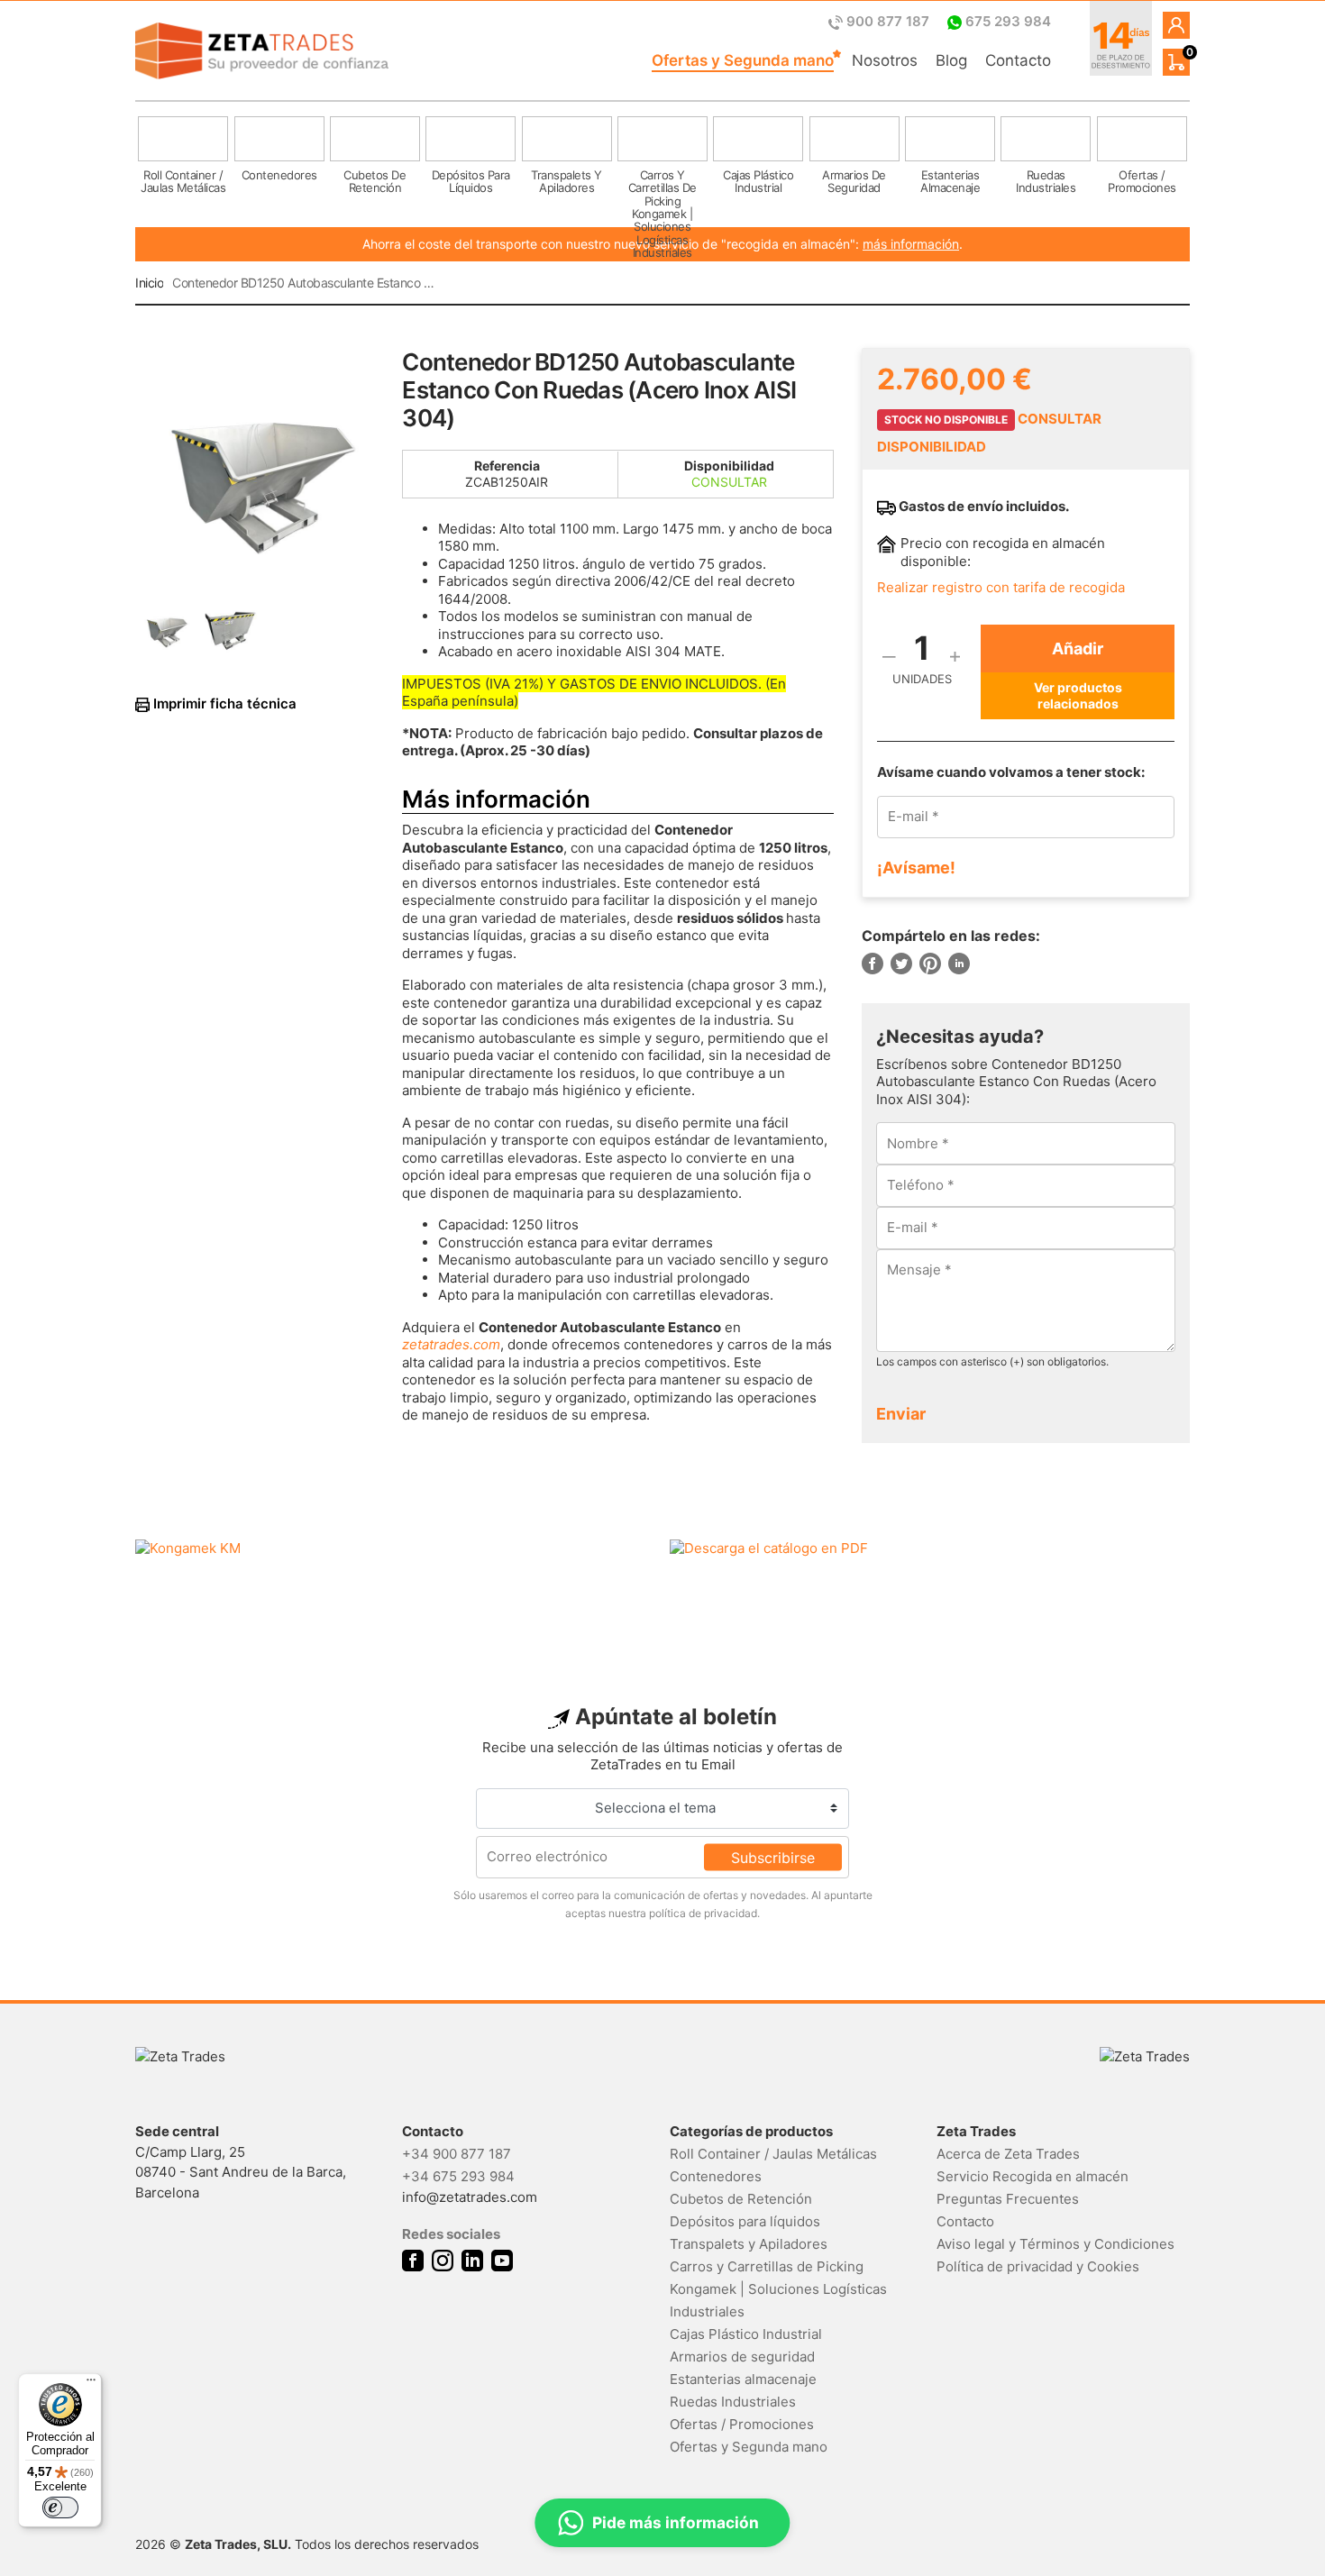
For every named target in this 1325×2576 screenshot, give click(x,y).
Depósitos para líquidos (745, 2221)
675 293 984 (1006, 21)
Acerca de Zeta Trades (1008, 2154)
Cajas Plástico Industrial (746, 2334)
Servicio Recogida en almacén (1033, 2176)
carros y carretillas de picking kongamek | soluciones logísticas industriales (662, 190)
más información (911, 244)
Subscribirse (773, 1857)
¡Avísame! (916, 868)
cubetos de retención (375, 181)
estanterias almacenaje (950, 181)
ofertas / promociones (1142, 181)
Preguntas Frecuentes (1008, 2199)
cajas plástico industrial (758, 181)
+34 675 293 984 (458, 2176)
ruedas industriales (1046, 181)
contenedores (279, 175)
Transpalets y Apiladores (749, 2244)
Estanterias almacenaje (743, 2379)
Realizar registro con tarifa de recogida (1001, 587)
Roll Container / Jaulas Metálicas (773, 2154)
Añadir (1078, 649)
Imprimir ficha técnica (223, 704)
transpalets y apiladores (567, 181)
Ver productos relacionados (1078, 695)
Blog (951, 60)
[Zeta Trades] (262, 51)
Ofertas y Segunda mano (743, 60)
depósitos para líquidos (471, 181)
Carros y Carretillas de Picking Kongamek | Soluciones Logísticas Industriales (778, 2289)
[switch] (60, 2507)
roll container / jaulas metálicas (183, 181)
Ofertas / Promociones (742, 2424)
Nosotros (885, 60)
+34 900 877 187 (457, 2154)
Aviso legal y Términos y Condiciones (1055, 2244)
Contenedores (716, 2176)
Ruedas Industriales (733, 2402)
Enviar (901, 1414)
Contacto (1018, 60)
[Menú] (91, 2384)
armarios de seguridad (854, 181)
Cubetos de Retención (741, 2199)
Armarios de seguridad (742, 2357)
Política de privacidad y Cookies (1038, 2266)
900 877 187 (888, 21)
